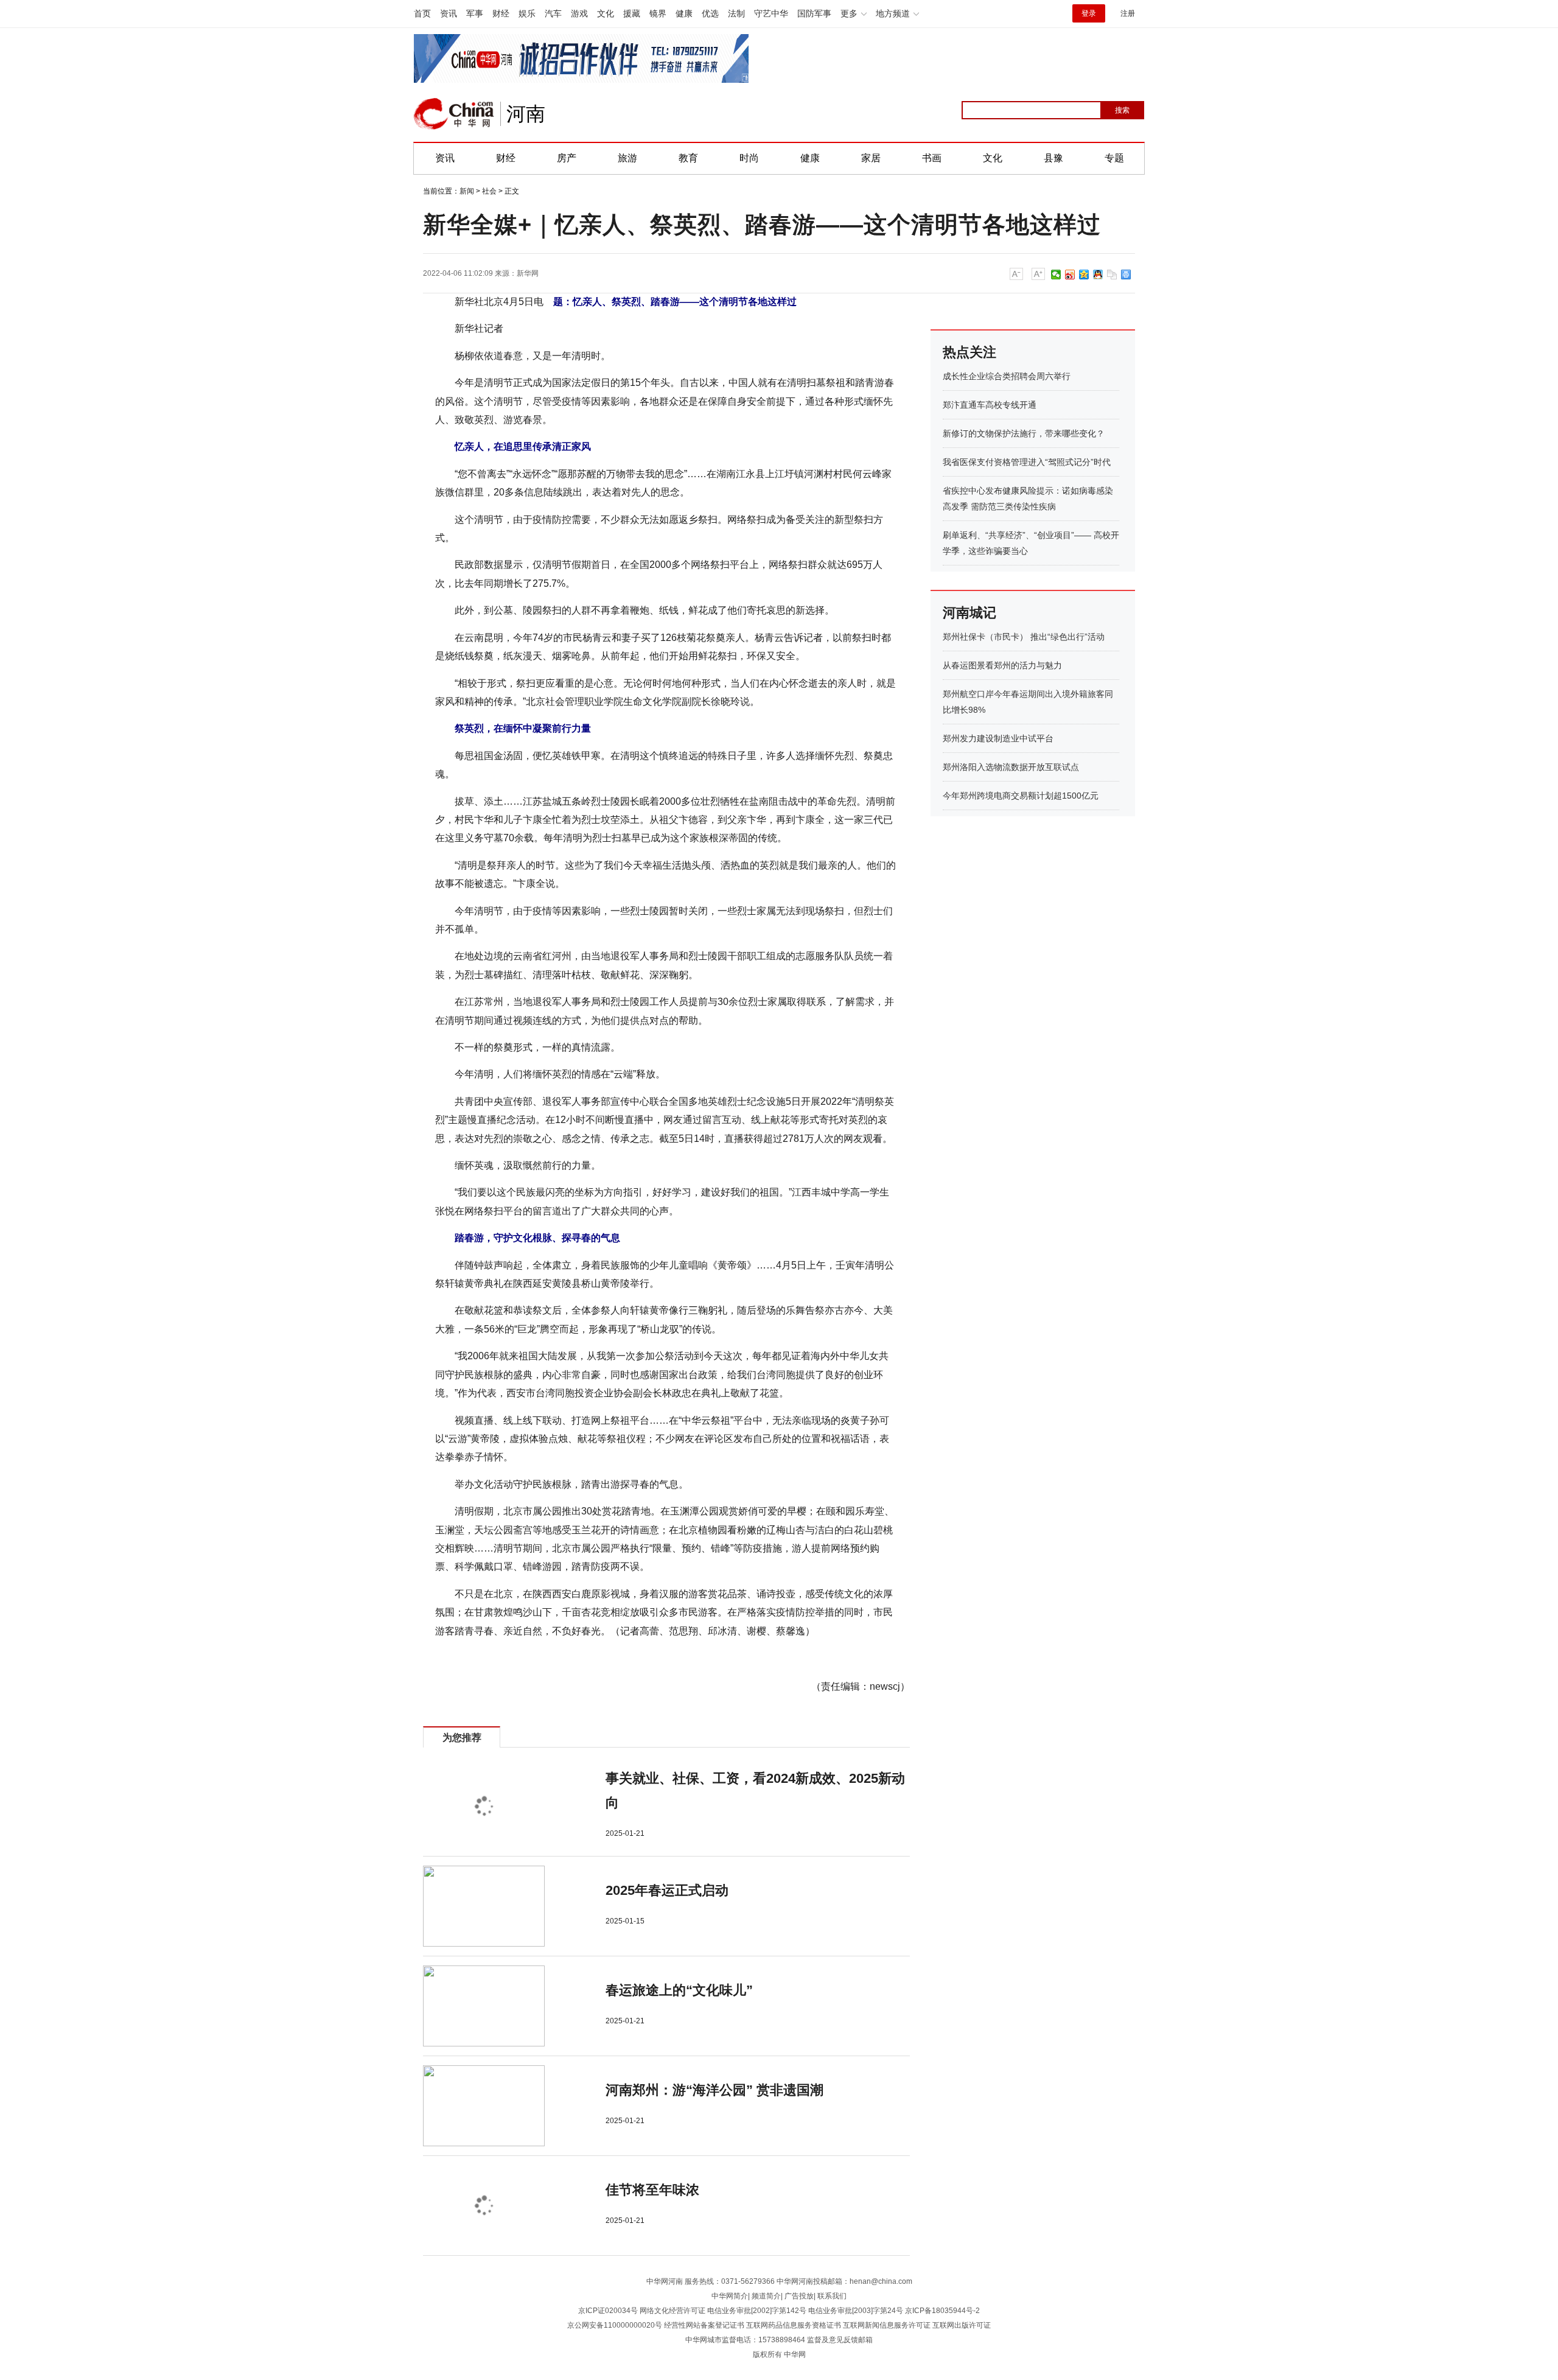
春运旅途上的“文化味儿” (679, 1990)
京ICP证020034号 (608, 2311)
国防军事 (814, 13)
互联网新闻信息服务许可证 (887, 2325)
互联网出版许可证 (962, 2325)
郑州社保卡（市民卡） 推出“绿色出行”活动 (1024, 637)
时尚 (749, 158)
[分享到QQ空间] (1084, 275)
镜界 (658, 13)
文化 (606, 13)
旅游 (627, 158)
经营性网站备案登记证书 (704, 2325)
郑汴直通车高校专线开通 (990, 405)
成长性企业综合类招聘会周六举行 (1007, 376)
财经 (501, 13)
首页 (422, 13)
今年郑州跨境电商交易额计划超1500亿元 (1021, 796)
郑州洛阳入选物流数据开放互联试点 (1011, 767)
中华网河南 (665, 2281)
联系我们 (832, 2296)
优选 (710, 13)
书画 (932, 158)
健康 (684, 13)
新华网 (528, 273)
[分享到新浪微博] (1070, 275)
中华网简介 (730, 2296)
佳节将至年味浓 (652, 2190)
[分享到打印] (1126, 275)
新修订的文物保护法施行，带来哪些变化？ (1024, 433)
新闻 (467, 191)
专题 (1114, 158)
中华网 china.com (454, 114)
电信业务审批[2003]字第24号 (856, 2311)
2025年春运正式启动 (667, 1890)
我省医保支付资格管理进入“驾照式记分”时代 (1027, 462)
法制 (736, 13)
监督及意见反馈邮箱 (840, 2340)
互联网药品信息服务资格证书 (794, 2325)
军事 (475, 13)
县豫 (1053, 158)
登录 (1089, 13)
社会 (489, 191)
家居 (871, 158)
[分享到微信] (1056, 275)
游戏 (579, 13)
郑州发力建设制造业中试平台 (998, 738)
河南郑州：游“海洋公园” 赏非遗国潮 (714, 2090)
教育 (688, 158)
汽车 (553, 13)
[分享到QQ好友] (1098, 275)
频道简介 (766, 2296)
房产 (567, 158)
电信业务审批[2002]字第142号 (757, 2311)
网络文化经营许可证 (672, 2311)
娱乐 (527, 13)
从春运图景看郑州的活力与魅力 (1002, 665)
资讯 (449, 13)
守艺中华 (771, 13)
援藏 (632, 13)
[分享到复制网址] (1112, 275)
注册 (1128, 13)
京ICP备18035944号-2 (942, 2311)
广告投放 (799, 2296)
